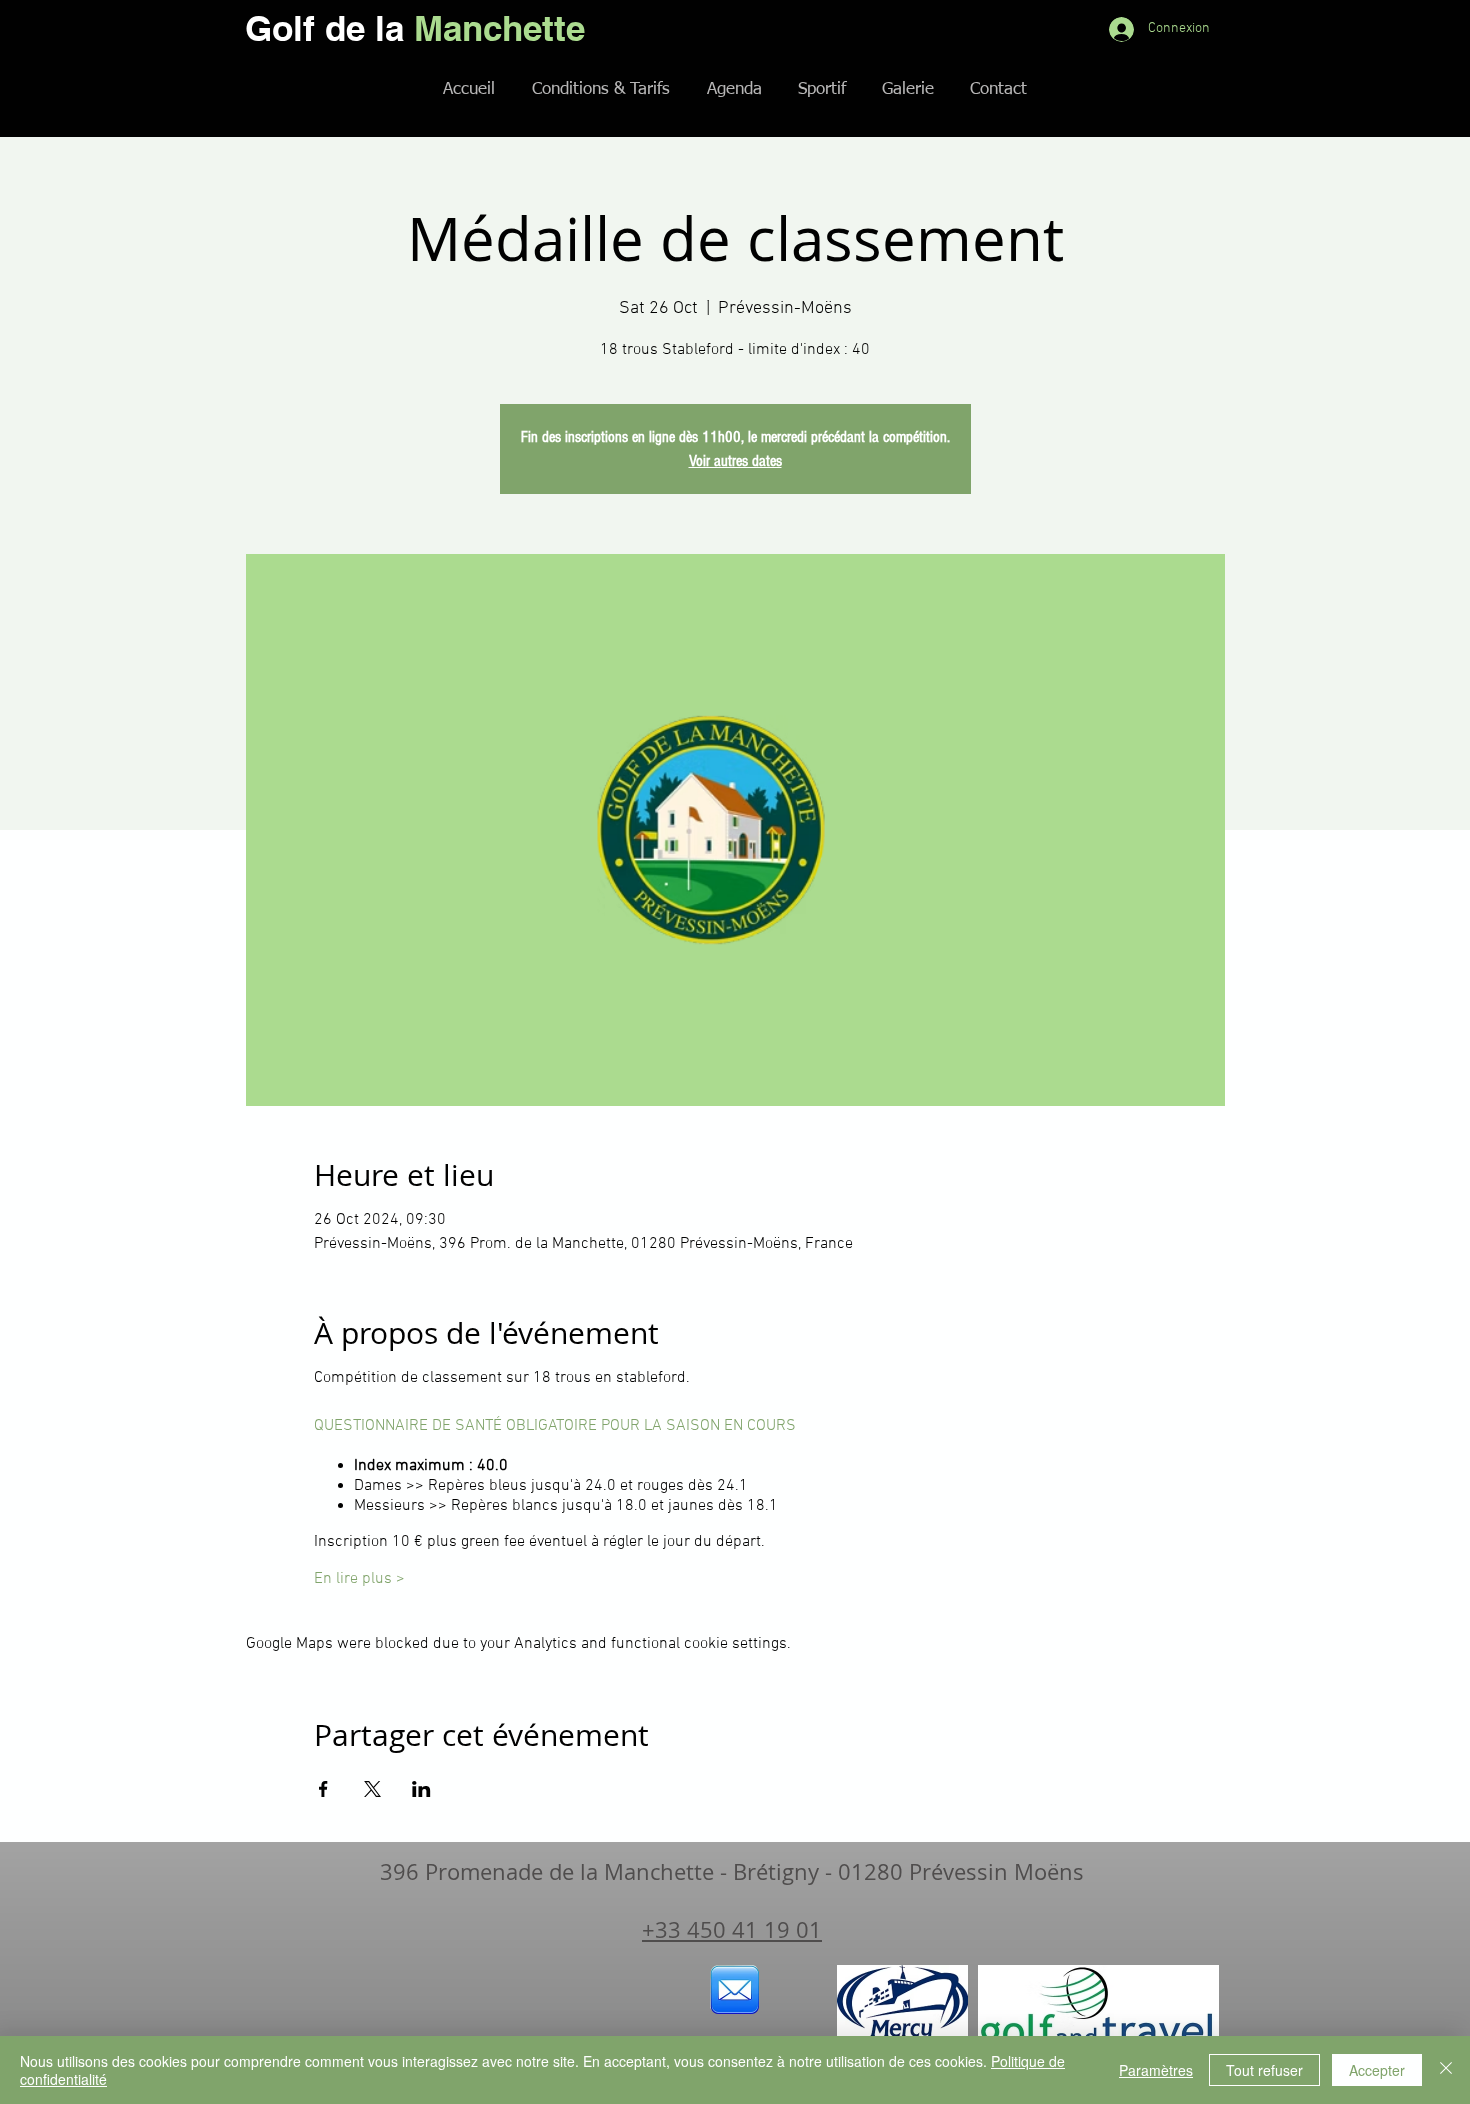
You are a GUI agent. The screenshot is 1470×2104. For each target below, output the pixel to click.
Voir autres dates (735, 461)
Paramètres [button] (1156, 2070)
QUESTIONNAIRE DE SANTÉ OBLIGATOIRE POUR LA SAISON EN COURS (555, 1426)
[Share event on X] (372, 1789)
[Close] (1446, 2070)
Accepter (1377, 2070)
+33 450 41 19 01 (732, 1929)
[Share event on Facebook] (323, 1789)
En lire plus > (359, 1579)
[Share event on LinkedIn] (421, 1789)
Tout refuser (1264, 2070)
